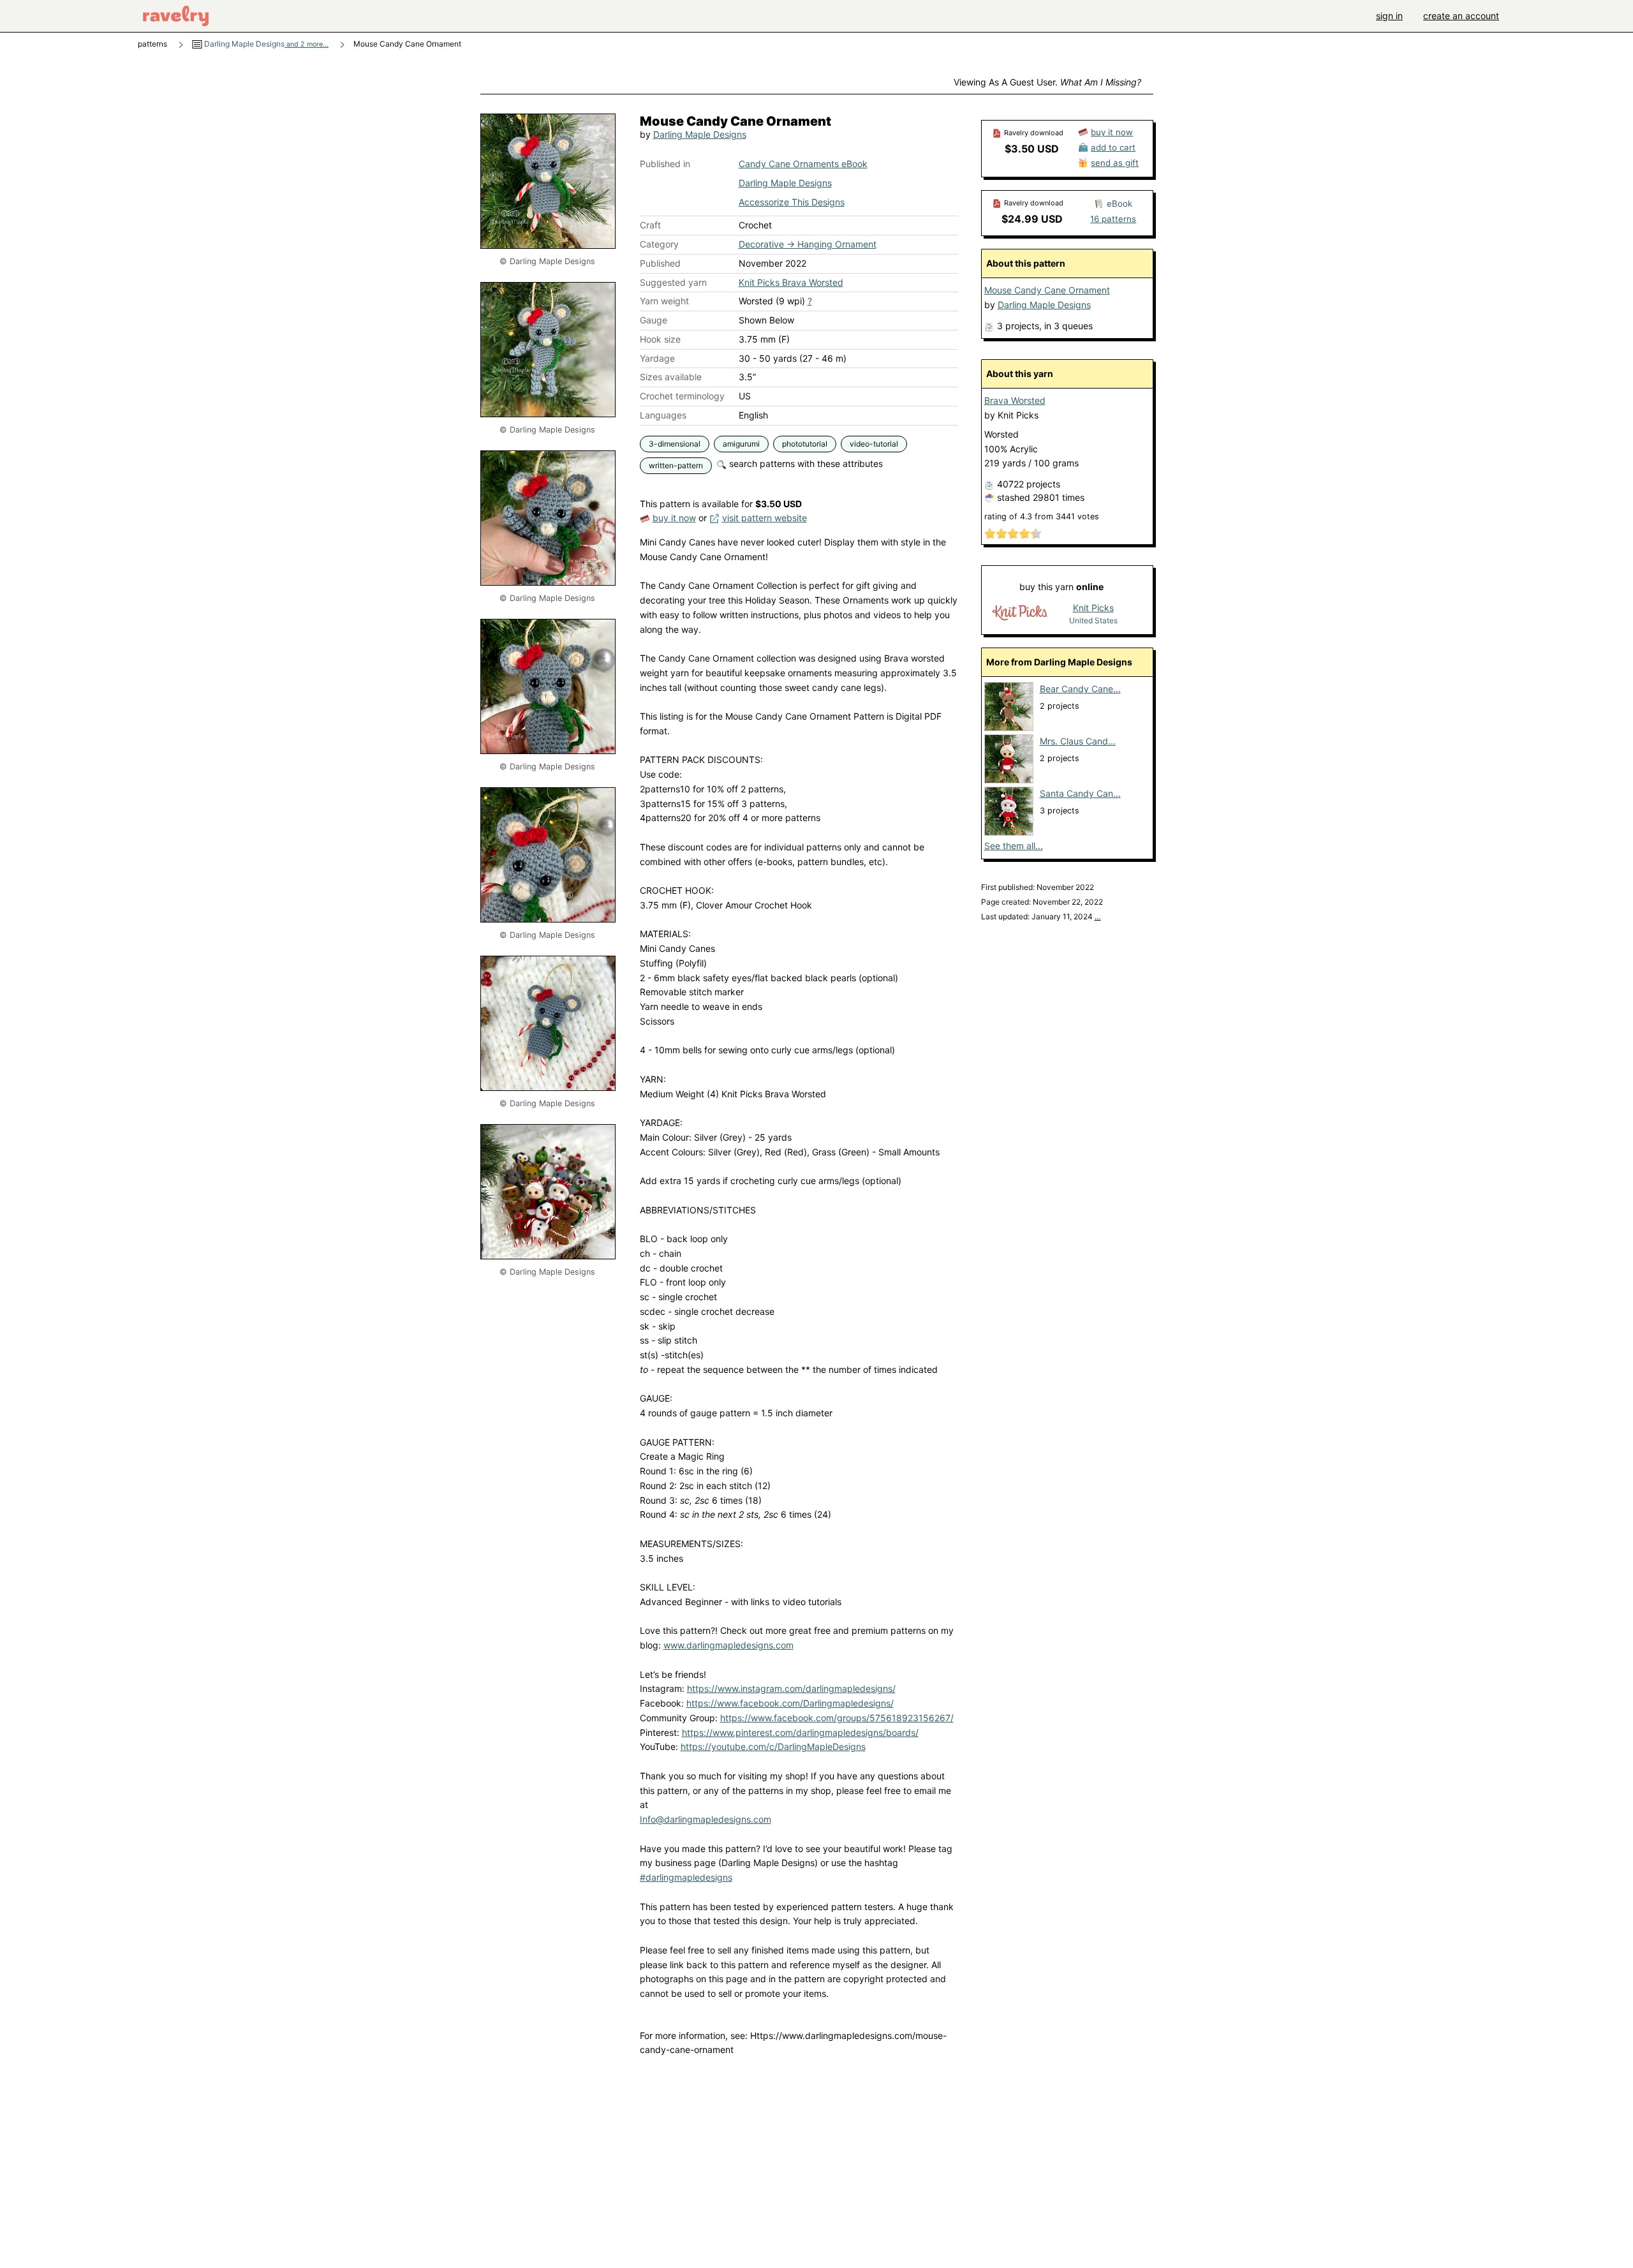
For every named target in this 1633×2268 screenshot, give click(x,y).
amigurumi (741, 444)
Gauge (654, 320)
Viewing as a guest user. (1047, 82)
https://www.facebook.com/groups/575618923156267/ (837, 1718)
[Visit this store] (1020, 613)
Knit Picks (1093, 608)
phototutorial (805, 444)
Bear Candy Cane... (1080, 689)
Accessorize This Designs (792, 202)
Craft (650, 225)
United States (1093, 620)
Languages (663, 415)
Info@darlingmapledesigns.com (706, 1819)
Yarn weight (664, 301)
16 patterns (1113, 219)
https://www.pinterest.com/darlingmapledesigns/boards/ (800, 1732)
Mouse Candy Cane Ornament (1047, 290)
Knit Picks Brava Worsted (791, 282)
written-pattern (676, 465)
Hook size (660, 339)
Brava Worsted (1015, 400)
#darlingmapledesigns (686, 1877)
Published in (665, 164)
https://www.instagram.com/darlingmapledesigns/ (791, 1688)
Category (659, 244)
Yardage (657, 358)
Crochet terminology (682, 396)
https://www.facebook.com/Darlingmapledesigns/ (790, 1703)
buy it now (674, 518)
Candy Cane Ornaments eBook (803, 164)
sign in (1389, 16)
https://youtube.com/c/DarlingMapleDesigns (773, 1746)
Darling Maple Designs (265, 44)
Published (660, 263)
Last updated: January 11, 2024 (1041, 916)
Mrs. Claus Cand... (1078, 741)
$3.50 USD (1032, 149)
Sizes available (671, 377)
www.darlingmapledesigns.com (728, 1645)
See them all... (1014, 846)
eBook (1119, 204)
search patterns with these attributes (805, 463)
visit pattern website (765, 518)
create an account (1461, 16)
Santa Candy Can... (1080, 793)
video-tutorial (874, 444)
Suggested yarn (673, 282)
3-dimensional (675, 444)
